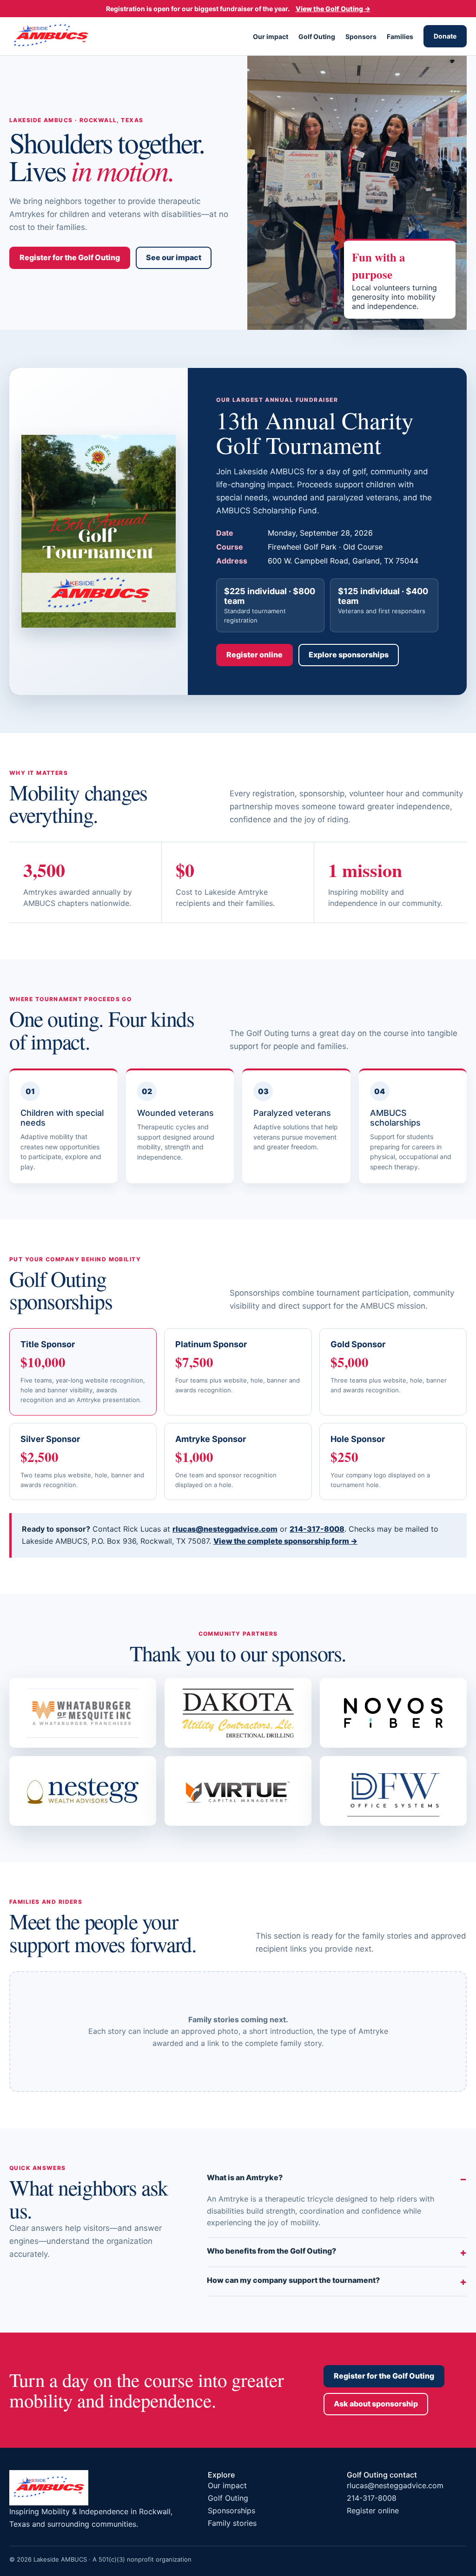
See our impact (174, 257)
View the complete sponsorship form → (285, 1541)
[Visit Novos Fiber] (393, 1713)
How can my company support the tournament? (293, 2280)
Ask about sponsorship (376, 2404)
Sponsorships (231, 2510)
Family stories (232, 2523)
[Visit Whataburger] (83, 1713)
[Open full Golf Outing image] (99, 531)
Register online (255, 655)
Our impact (271, 36)
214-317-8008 (317, 1529)
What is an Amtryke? (245, 2177)
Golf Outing (317, 36)
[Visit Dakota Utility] (238, 1713)
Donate (445, 36)
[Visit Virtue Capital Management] (238, 1791)
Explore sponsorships (349, 655)
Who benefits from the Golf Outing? (271, 2251)
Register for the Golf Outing (70, 257)
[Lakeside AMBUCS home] (51, 36)
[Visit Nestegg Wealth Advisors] (83, 1791)
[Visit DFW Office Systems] (393, 1791)
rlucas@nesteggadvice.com (225, 1529)
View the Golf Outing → (333, 9)
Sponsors (361, 36)
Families (400, 36)
